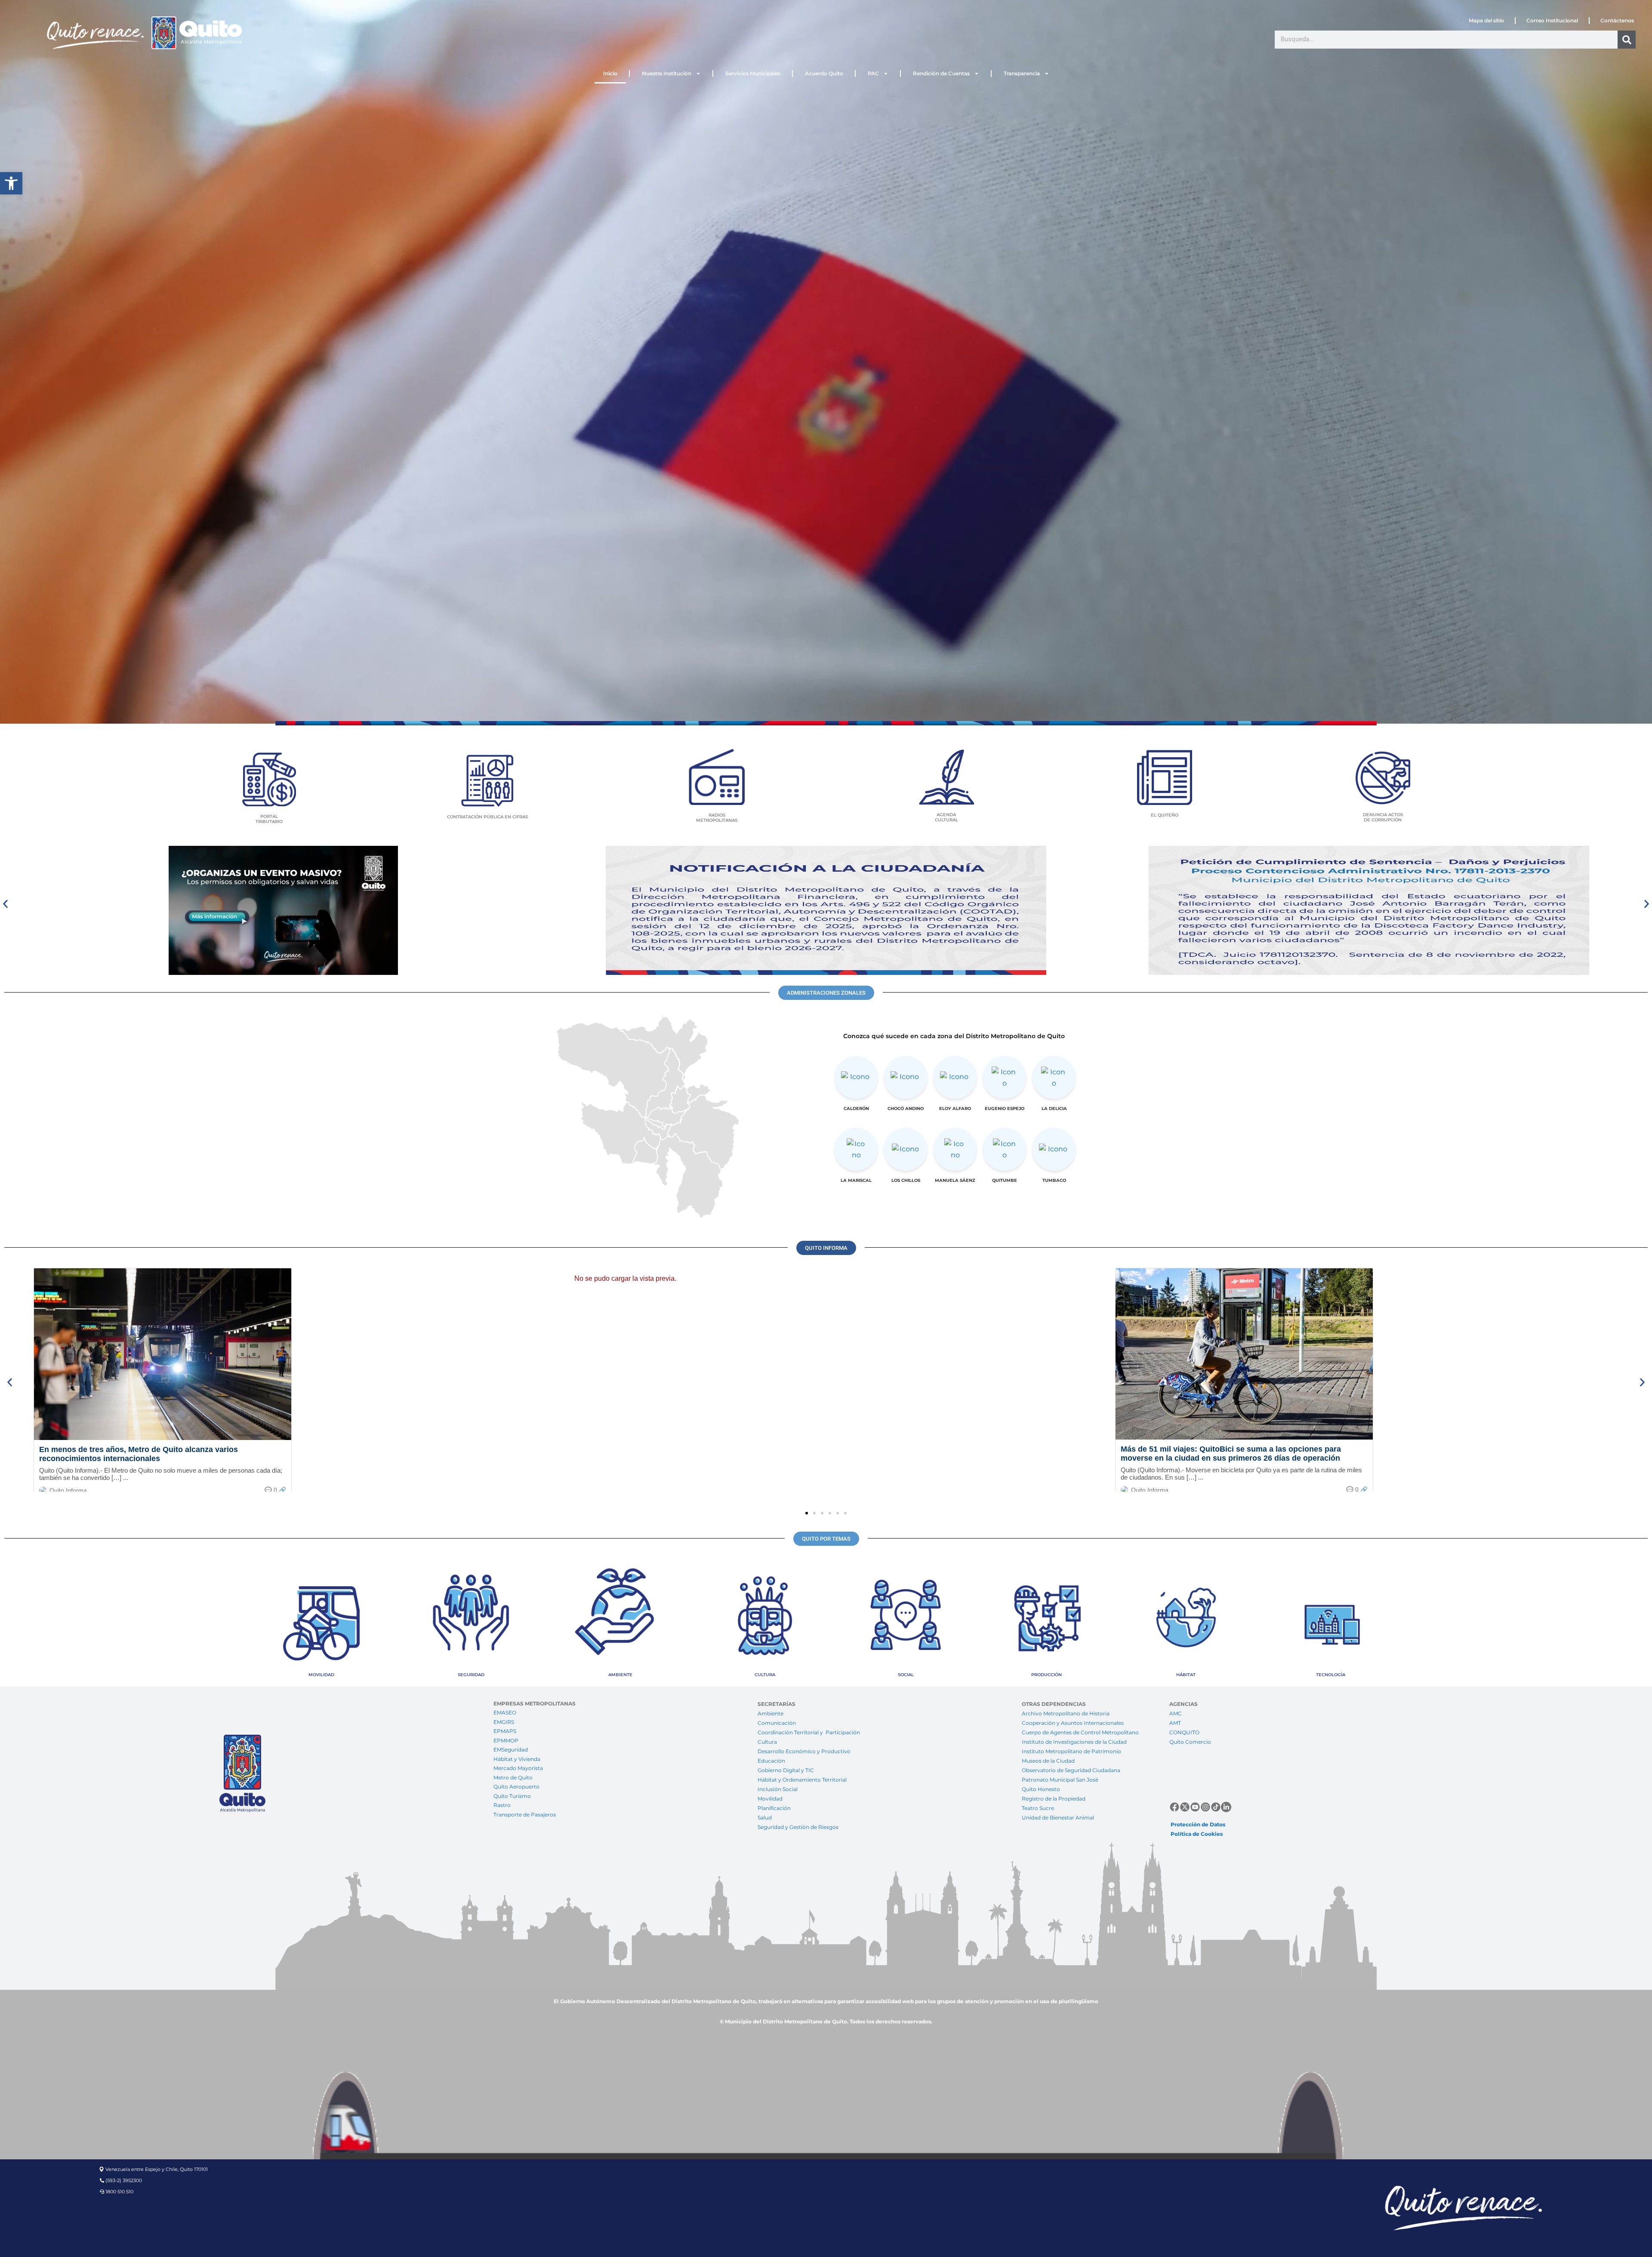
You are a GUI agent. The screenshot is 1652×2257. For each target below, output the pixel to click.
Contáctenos (1617, 20)
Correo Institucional (1552, 20)
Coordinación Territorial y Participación (809, 1732)
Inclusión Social (778, 1789)
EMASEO (505, 1713)
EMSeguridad (511, 1750)
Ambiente (771, 1713)
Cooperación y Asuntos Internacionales (1073, 1723)
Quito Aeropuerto (516, 1787)
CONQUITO (1184, 1732)
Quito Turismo (512, 1796)
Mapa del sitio (1486, 20)
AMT (1175, 1723)
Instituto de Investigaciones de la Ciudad (1074, 1742)
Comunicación (777, 1723)
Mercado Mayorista (518, 1768)
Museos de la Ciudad (1048, 1761)
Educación (771, 1761)
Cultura (767, 1742)
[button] (11, 183)
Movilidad (770, 1799)
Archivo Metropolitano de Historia (1066, 1713)
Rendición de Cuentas (941, 73)
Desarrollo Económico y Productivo (804, 1751)
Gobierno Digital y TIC (786, 1770)
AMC (1176, 1713)
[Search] (1627, 40)
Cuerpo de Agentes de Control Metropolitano (1080, 1732)
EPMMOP (506, 1741)
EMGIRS (504, 1722)
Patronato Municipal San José (1060, 1780)
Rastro (502, 1805)
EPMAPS (505, 1731)
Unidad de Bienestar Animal (1058, 1818)
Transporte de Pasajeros (525, 1815)
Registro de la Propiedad (1054, 1799)
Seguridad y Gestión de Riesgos (798, 1827)
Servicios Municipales (753, 73)
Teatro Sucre (1038, 1808)
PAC (873, 73)
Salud (765, 1818)
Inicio (610, 73)
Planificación (775, 1808)
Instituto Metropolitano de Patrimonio (1071, 1751)
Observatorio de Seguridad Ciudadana (1071, 1770)
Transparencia (1022, 73)
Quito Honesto (1041, 1789)
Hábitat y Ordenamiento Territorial (802, 1780)
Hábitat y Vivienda (518, 1759)
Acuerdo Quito (824, 73)
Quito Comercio (1190, 1742)
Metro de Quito (513, 1778)
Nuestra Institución (667, 73)
